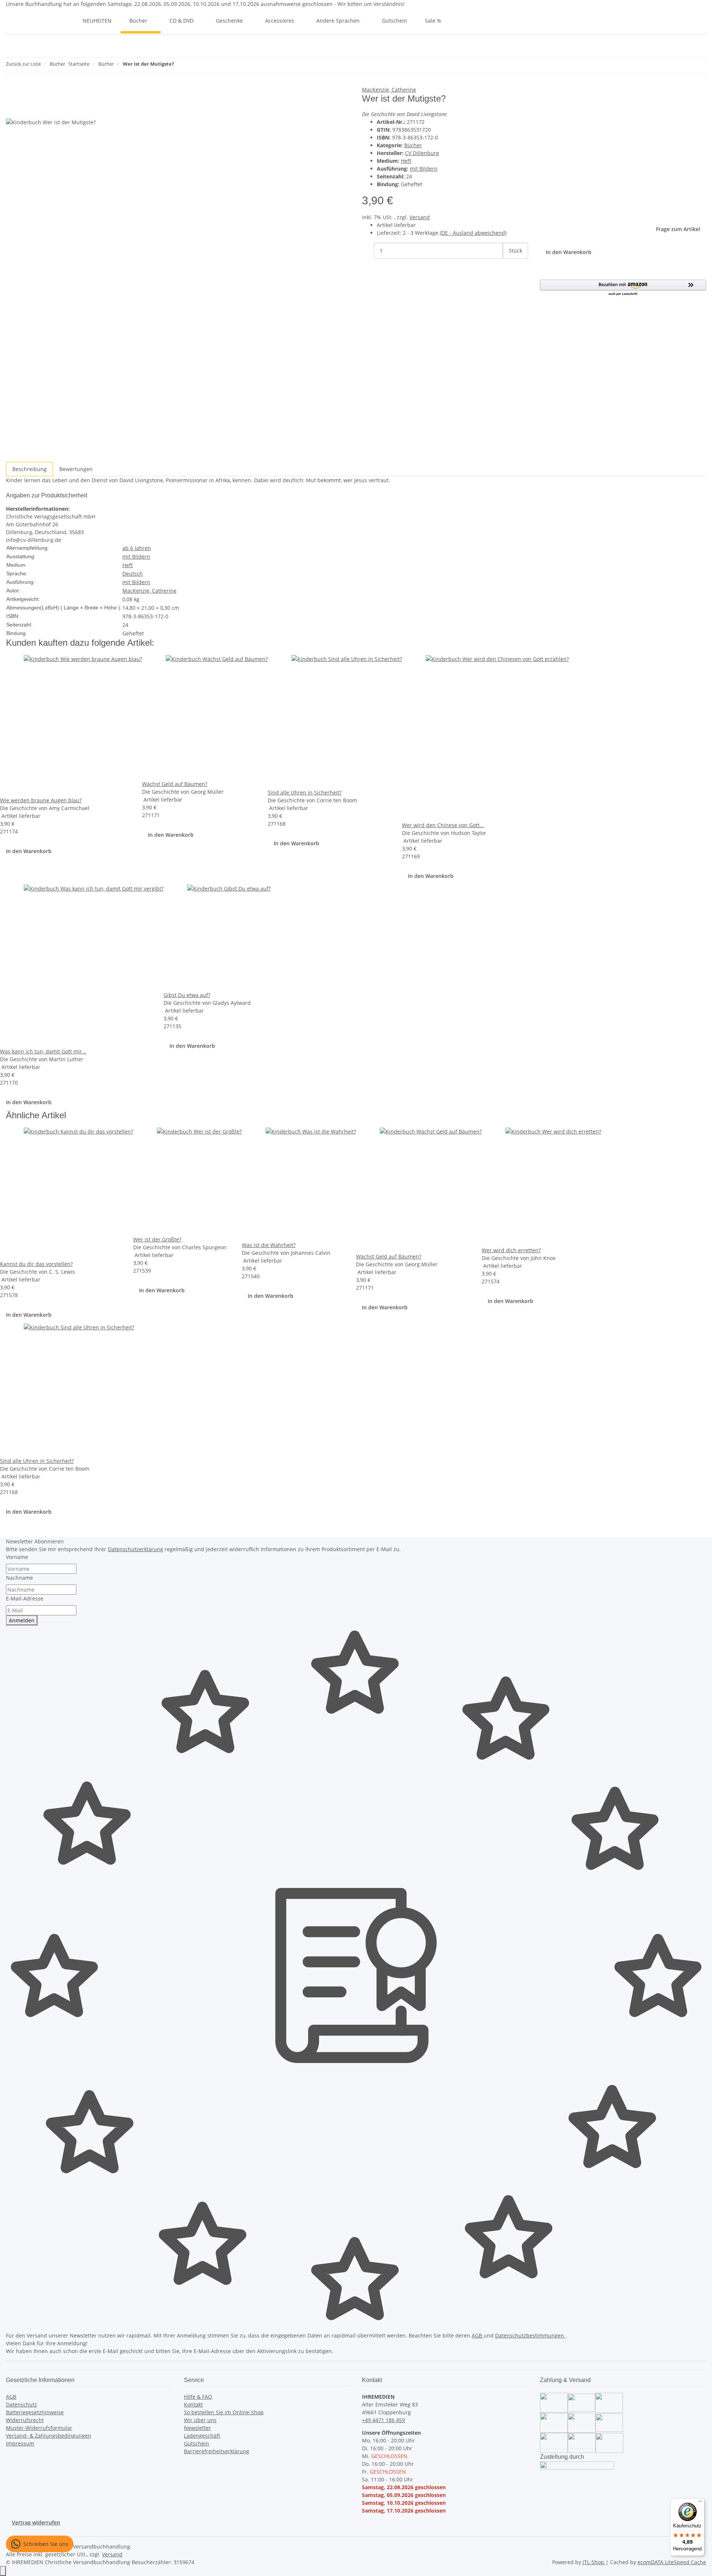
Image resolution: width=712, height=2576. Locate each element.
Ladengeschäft (202, 2436)
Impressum (20, 2443)
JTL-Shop (594, 2562)
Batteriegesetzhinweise (35, 2412)
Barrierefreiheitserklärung (217, 2451)
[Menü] (700, 2503)
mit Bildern (424, 169)
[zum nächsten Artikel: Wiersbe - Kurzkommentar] (193, 65)
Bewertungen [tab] (76, 469)
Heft (406, 161)
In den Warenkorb (29, 851)
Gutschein (197, 2443)
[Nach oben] (3, 2571)
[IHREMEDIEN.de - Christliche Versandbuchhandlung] (65, 21)
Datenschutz (22, 2404)
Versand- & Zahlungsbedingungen (49, 2436)
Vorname (17, 1557)
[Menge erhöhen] (509, 267)
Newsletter (197, 2428)
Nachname (19, 1578)
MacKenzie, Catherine (389, 90)
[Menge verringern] (368, 251)
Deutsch (133, 574)
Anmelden (22, 1620)
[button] (623, 288)
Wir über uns (200, 2420)
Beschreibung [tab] (29, 469)
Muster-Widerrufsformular (39, 2428)
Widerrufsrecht (25, 2420)
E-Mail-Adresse (25, 1598)
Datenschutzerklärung (136, 1549)
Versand (420, 217)
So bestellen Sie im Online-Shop (224, 2412)
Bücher (413, 145)
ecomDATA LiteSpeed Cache (672, 2562)
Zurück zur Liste (23, 64)
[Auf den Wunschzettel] (25, 110)
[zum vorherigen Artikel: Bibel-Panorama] (180, 65)
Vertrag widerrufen (36, 2522)
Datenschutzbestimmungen (530, 2335)
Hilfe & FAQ (198, 2397)
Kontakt (193, 2404)
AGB (478, 2335)
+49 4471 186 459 (383, 2420)
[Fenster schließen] (12, 94)
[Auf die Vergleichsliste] (12, 110)
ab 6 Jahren (137, 548)
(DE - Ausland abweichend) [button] (473, 233)
